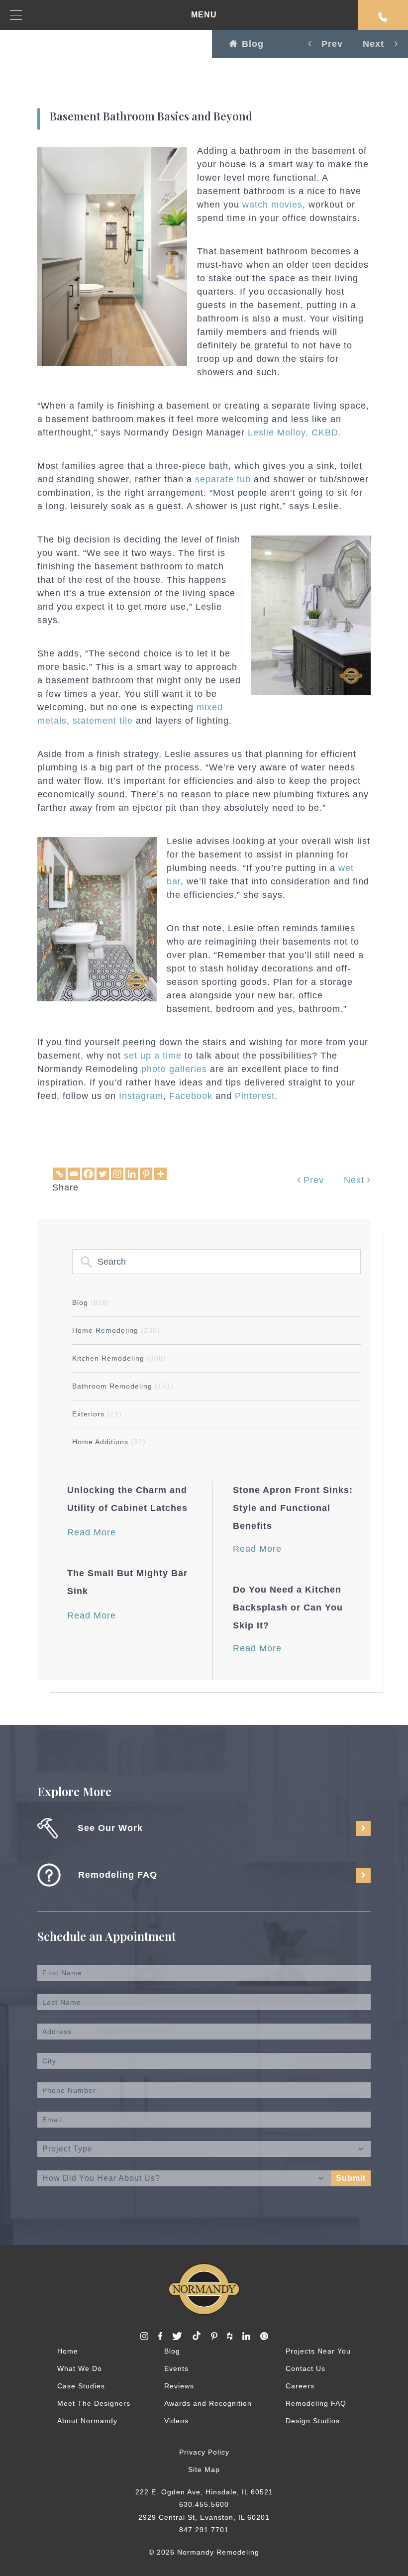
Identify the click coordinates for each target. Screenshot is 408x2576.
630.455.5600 (204, 2504)
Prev (312, 1180)
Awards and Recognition (208, 2403)
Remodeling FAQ (316, 2403)
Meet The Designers (94, 2403)
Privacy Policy (204, 2452)
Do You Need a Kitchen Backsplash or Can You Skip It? (288, 1608)
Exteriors (97, 1414)
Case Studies (81, 2386)
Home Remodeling (116, 1330)
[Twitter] (103, 1174)
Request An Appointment (383, 15)
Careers (300, 2386)
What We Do (80, 2368)
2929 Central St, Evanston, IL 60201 (204, 2517)
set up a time (153, 1056)
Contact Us (306, 2368)
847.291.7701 (204, 2530)
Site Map (204, 2469)
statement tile (103, 721)
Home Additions (109, 1442)
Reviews (179, 2386)
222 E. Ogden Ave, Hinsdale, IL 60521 (204, 2492)
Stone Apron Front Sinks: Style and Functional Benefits (293, 1508)
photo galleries (174, 1069)
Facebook (191, 1096)
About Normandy (87, 2421)
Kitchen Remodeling (119, 1358)
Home (68, 2351)
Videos (176, 2421)
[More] (160, 1174)
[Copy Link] (59, 1174)
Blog (253, 44)
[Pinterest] (146, 1174)
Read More (92, 1532)
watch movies (272, 205)
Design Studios (313, 2421)
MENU (204, 15)
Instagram (141, 1096)
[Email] (74, 1174)
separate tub (223, 479)
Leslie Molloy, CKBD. (295, 432)
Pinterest (255, 1096)
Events (176, 2368)
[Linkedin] (132, 1174)
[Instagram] (117, 1174)
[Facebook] (88, 1174)
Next (356, 1180)
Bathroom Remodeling (123, 1386)
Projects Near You (318, 2351)
